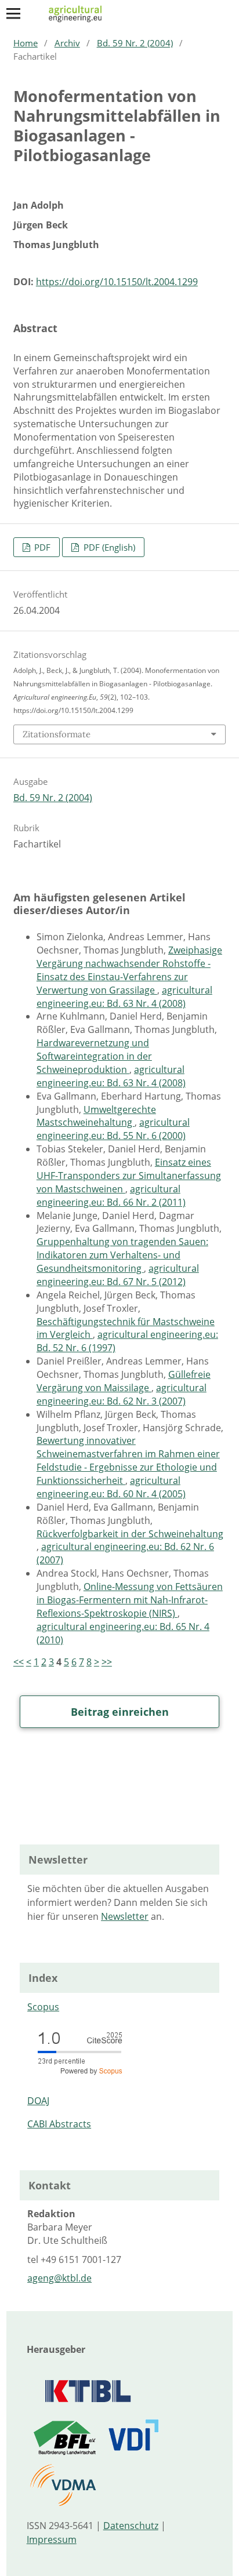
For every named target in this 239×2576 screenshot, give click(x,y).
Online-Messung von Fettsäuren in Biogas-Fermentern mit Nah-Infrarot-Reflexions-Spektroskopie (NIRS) (130, 1600)
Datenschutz (131, 2526)
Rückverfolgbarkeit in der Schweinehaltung (130, 1534)
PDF (41, 547)
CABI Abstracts (59, 2124)
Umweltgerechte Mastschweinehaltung (96, 1116)
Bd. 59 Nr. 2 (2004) (135, 43)
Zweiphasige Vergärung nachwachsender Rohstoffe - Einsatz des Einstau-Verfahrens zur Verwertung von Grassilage (129, 970)
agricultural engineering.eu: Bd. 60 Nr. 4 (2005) (111, 1487)
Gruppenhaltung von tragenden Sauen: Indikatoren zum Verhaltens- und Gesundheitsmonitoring (122, 1255)
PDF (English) (108, 547)
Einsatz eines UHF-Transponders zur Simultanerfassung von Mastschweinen (129, 1176)
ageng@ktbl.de (59, 2278)
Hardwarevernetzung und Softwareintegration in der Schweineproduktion (94, 1056)
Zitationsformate (57, 734)
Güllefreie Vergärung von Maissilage (124, 1381)
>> (107, 1662)
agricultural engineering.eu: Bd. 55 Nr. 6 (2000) (113, 1129)
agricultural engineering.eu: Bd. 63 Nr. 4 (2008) (124, 997)
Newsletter (125, 1916)
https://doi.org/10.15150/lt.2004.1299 (117, 282)
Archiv (67, 43)
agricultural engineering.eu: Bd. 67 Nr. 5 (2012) (118, 1275)
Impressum (52, 2539)
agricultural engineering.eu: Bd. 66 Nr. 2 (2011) (111, 1196)
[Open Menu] (13, 13)
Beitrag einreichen (120, 1712)
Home (26, 43)
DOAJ (38, 2101)
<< (19, 1662)
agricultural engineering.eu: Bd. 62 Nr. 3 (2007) (122, 1394)
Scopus (43, 2007)
